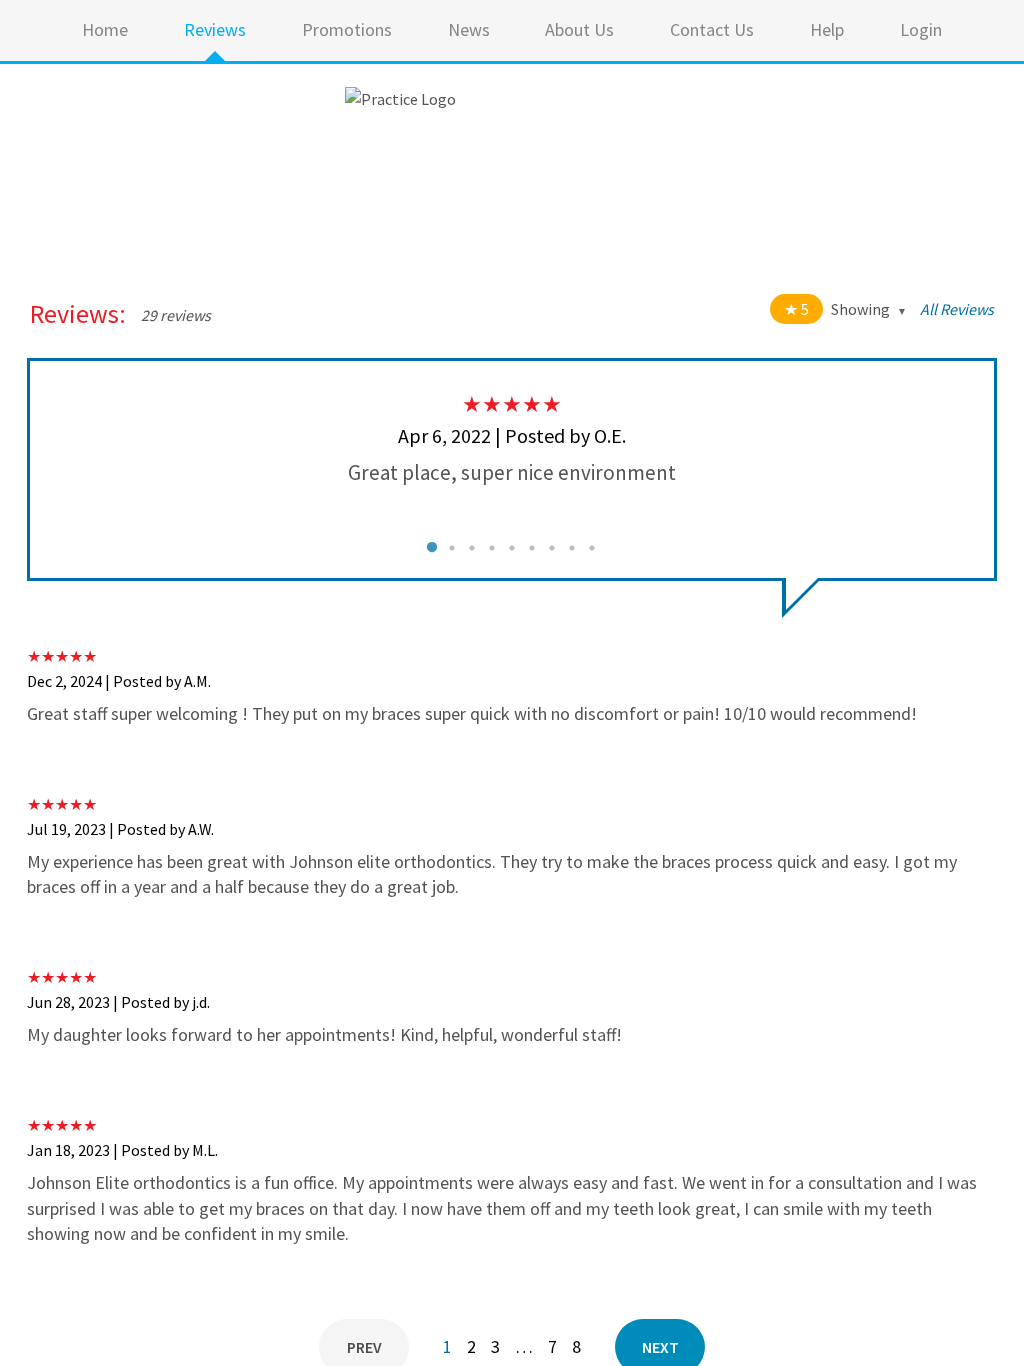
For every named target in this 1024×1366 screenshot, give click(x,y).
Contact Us (712, 29)
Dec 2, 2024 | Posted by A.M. (119, 681)
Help (827, 29)
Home (105, 29)
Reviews (215, 29)
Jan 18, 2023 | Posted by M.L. (122, 1150)
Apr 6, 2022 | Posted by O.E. (512, 435)
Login (921, 29)
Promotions (347, 29)
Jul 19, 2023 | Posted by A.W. (120, 829)
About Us (579, 29)
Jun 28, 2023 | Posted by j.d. (118, 1002)
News (469, 29)
